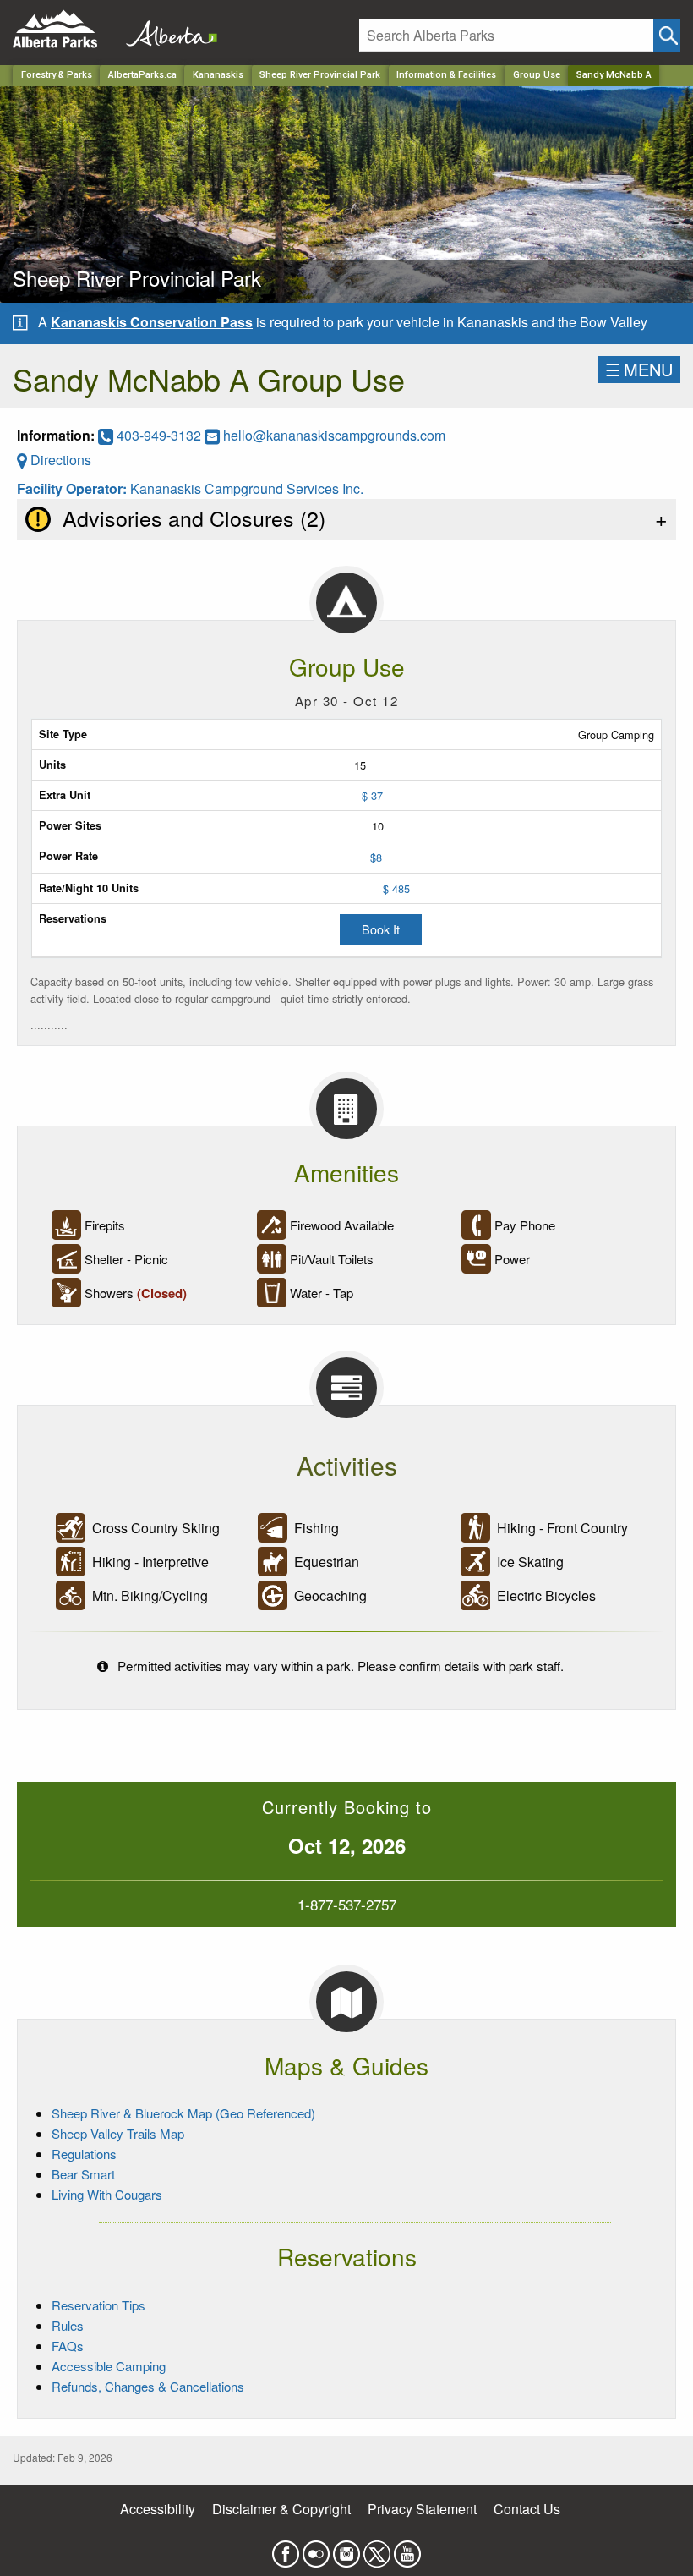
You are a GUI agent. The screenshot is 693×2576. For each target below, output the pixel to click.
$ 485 (396, 888)
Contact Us (527, 2509)
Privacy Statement (422, 2509)
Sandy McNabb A (614, 75)
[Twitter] (377, 2549)
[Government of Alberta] (166, 29)
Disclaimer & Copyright (281, 2509)
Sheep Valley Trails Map (118, 2133)
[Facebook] (286, 2549)
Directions (59, 460)
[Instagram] (346, 2549)
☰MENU (639, 369)
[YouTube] (407, 2549)
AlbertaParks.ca (142, 75)
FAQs (68, 2346)
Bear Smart (83, 2174)
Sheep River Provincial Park (320, 75)
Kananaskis (218, 75)
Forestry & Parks (57, 75)
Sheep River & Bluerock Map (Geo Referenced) (183, 2113)
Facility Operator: (74, 488)
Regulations (84, 2154)
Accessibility (158, 2509)
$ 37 (372, 795)
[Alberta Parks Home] (65, 29)
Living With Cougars (107, 2194)
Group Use (537, 75)
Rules (68, 2325)
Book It (381, 929)
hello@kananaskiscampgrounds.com (334, 435)
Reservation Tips (98, 2305)
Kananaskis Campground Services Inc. (247, 488)
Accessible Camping (109, 2366)
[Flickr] (316, 2549)
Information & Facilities (446, 75)
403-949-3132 (159, 435)
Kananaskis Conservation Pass (152, 322)
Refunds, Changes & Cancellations (148, 2386)
